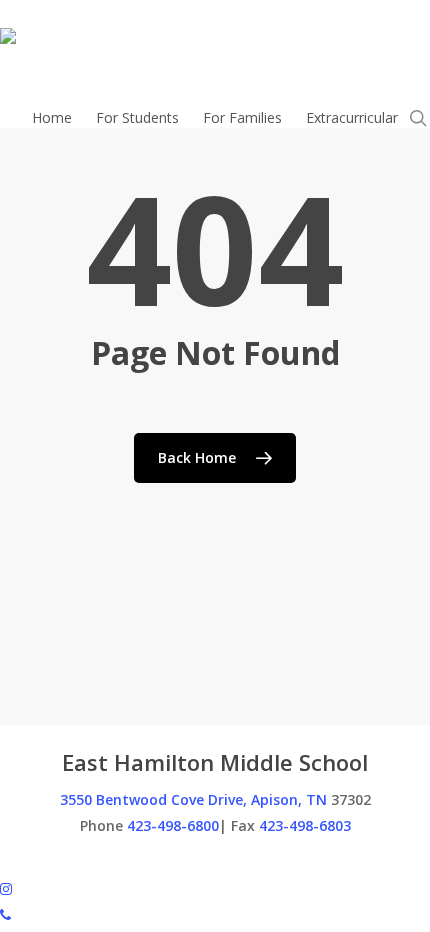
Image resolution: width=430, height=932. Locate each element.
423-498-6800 (173, 825)
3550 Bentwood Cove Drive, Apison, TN (193, 799)
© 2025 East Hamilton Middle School (119, 861)
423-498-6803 (305, 825)
